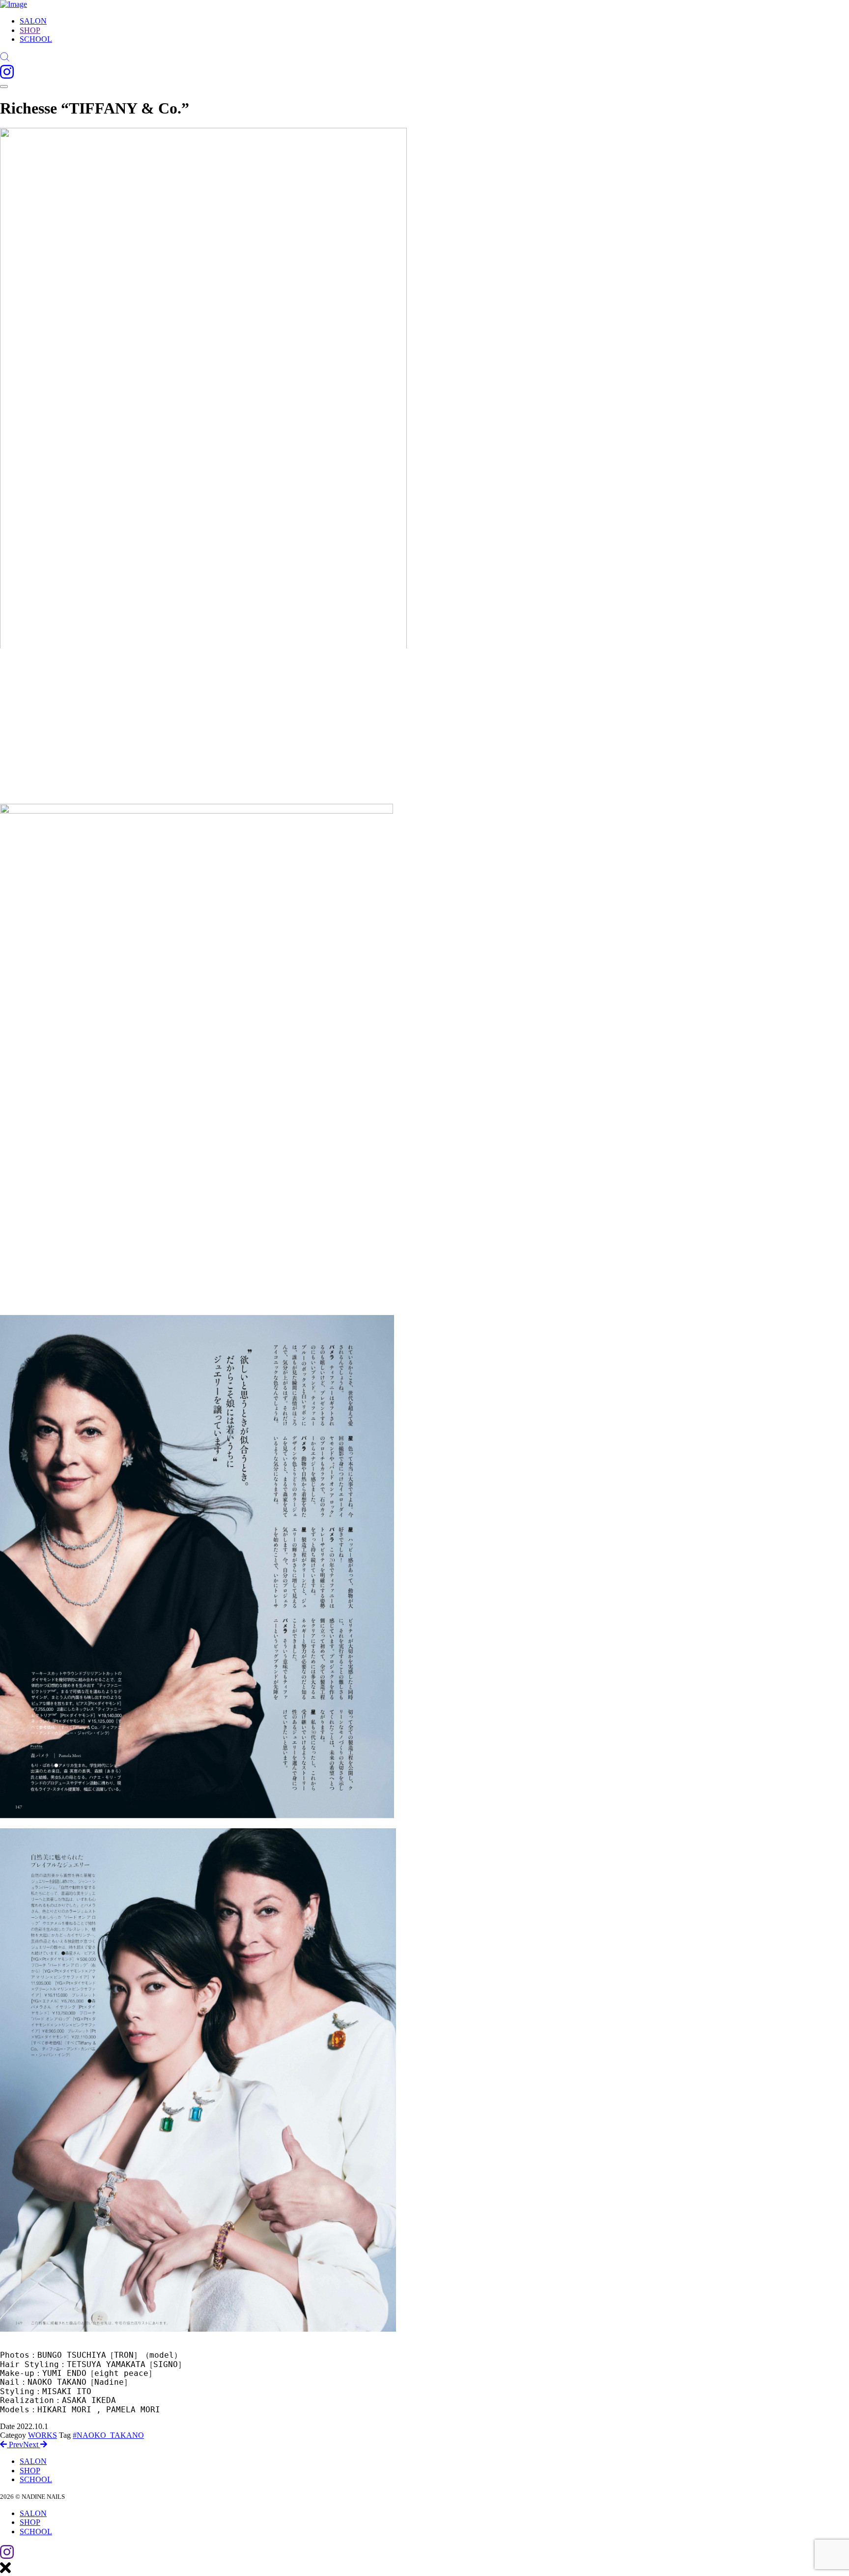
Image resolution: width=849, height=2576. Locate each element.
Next (32, 2444)
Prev (15, 2444)
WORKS (42, 2435)
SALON (33, 21)
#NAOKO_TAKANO (108, 2435)
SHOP (30, 30)
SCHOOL (36, 39)
